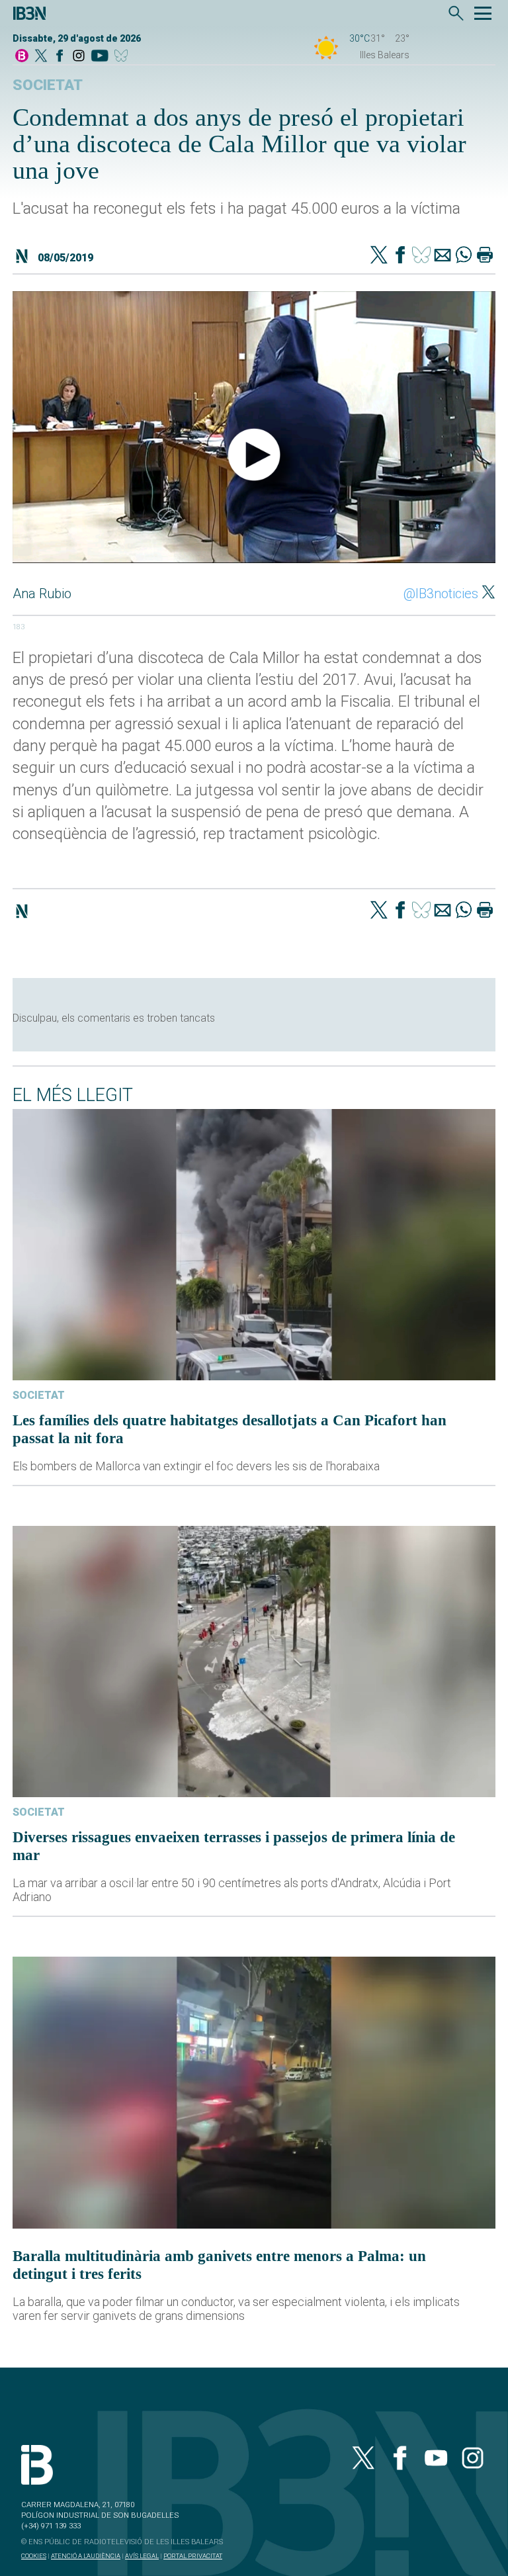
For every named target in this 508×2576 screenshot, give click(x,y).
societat (48, 85)
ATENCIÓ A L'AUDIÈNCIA (86, 2556)
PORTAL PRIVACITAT (193, 2556)
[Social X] (41, 57)
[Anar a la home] (22, 57)
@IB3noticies (441, 594)
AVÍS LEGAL (142, 2556)
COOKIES (34, 2556)
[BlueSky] (123, 57)
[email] (443, 256)
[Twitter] (379, 256)
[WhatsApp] (464, 256)
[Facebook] (60, 57)
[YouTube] (100, 57)
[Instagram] (79, 57)
